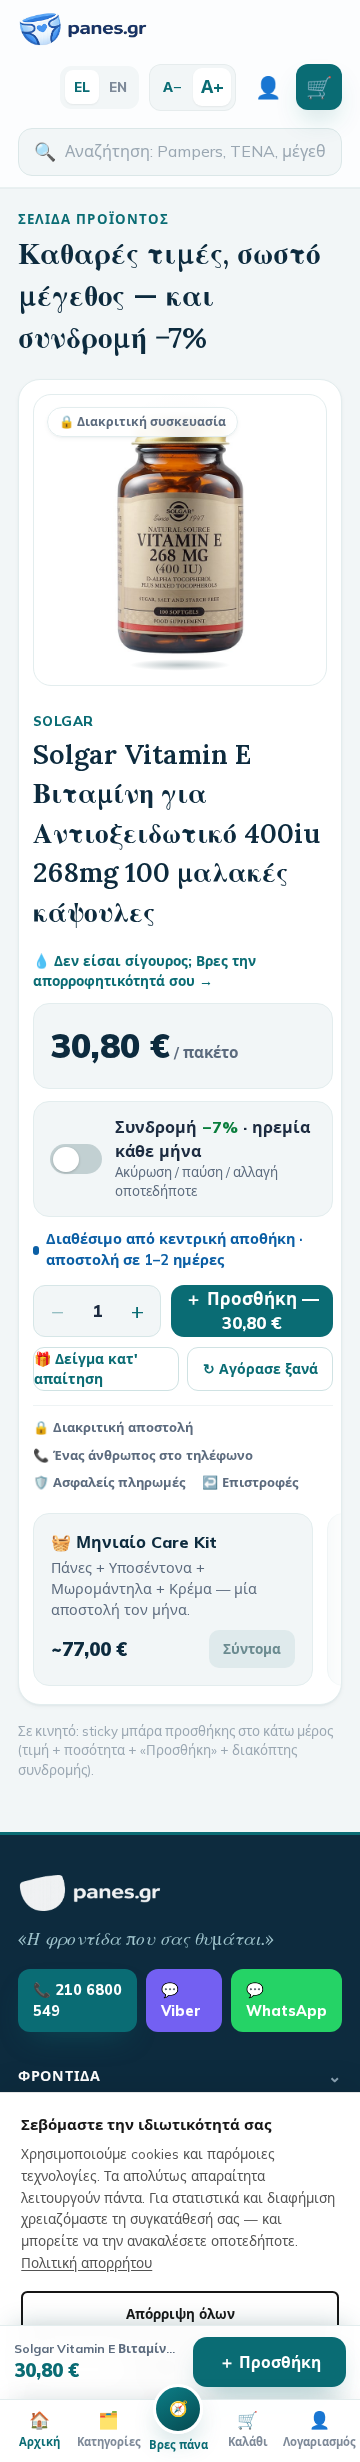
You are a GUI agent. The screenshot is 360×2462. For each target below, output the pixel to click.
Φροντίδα (180, 2076)
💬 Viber (181, 2000)
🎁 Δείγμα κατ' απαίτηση (86, 1368)
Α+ (212, 86)
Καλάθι (248, 2429)
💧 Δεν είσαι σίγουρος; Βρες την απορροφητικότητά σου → (144, 970)
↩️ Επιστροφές (250, 1482)
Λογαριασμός (319, 2429)
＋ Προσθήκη (270, 2362)
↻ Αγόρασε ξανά (260, 1368)
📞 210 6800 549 (77, 2000)
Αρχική (39, 2429)
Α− (172, 86)
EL (82, 86)
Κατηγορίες (109, 2429)
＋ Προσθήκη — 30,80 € (252, 1311)
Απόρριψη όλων (180, 2313)
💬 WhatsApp (286, 2000)
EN (118, 86)
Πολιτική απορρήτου (86, 2262)
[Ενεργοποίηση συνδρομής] (76, 1159)
